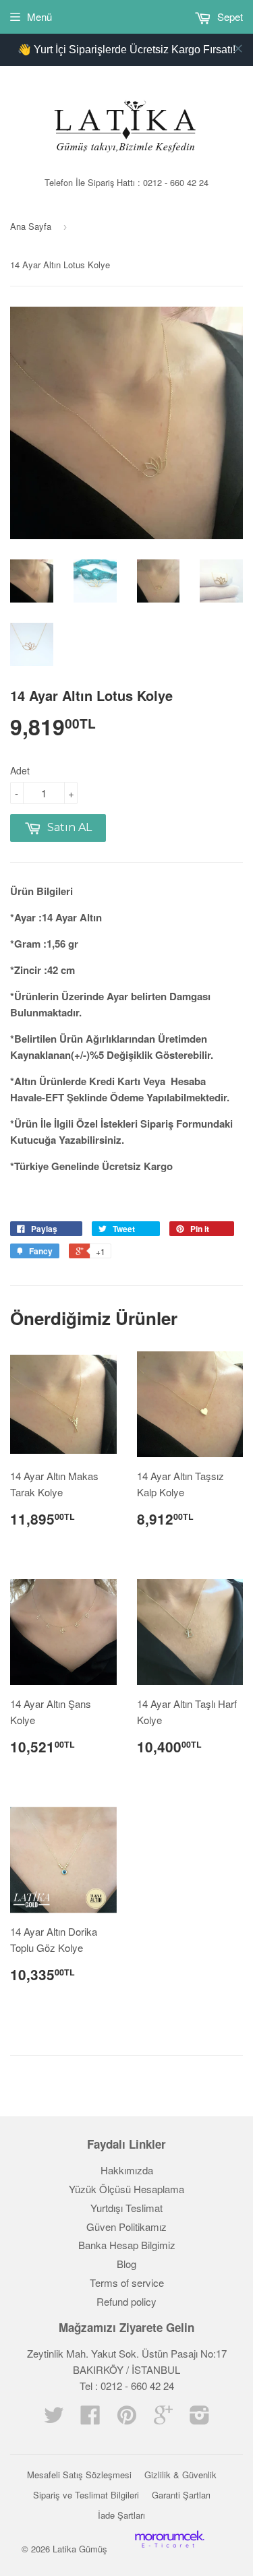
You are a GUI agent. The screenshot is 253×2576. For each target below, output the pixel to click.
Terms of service (127, 2282)
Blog (126, 2264)
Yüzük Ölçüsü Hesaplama (126, 2189)
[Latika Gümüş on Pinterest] (127, 2419)
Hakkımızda (127, 2170)
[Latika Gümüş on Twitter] (54, 2419)
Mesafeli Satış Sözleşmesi (79, 2475)
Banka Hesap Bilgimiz (127, 2245)
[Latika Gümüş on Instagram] (200, 2419)
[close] (238, 49)
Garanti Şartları (181, 2495)
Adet (20, 770)
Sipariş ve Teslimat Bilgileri (86, 2495)
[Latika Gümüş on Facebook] (90, 2419)
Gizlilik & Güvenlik (180, 2475)
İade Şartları (121, 2515)
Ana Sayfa (31, 226)
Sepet (229, 17)
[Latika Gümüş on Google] (163, 2419)
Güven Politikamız (126, 2227)
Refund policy (126, 2301)
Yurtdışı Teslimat (126, 2208)
